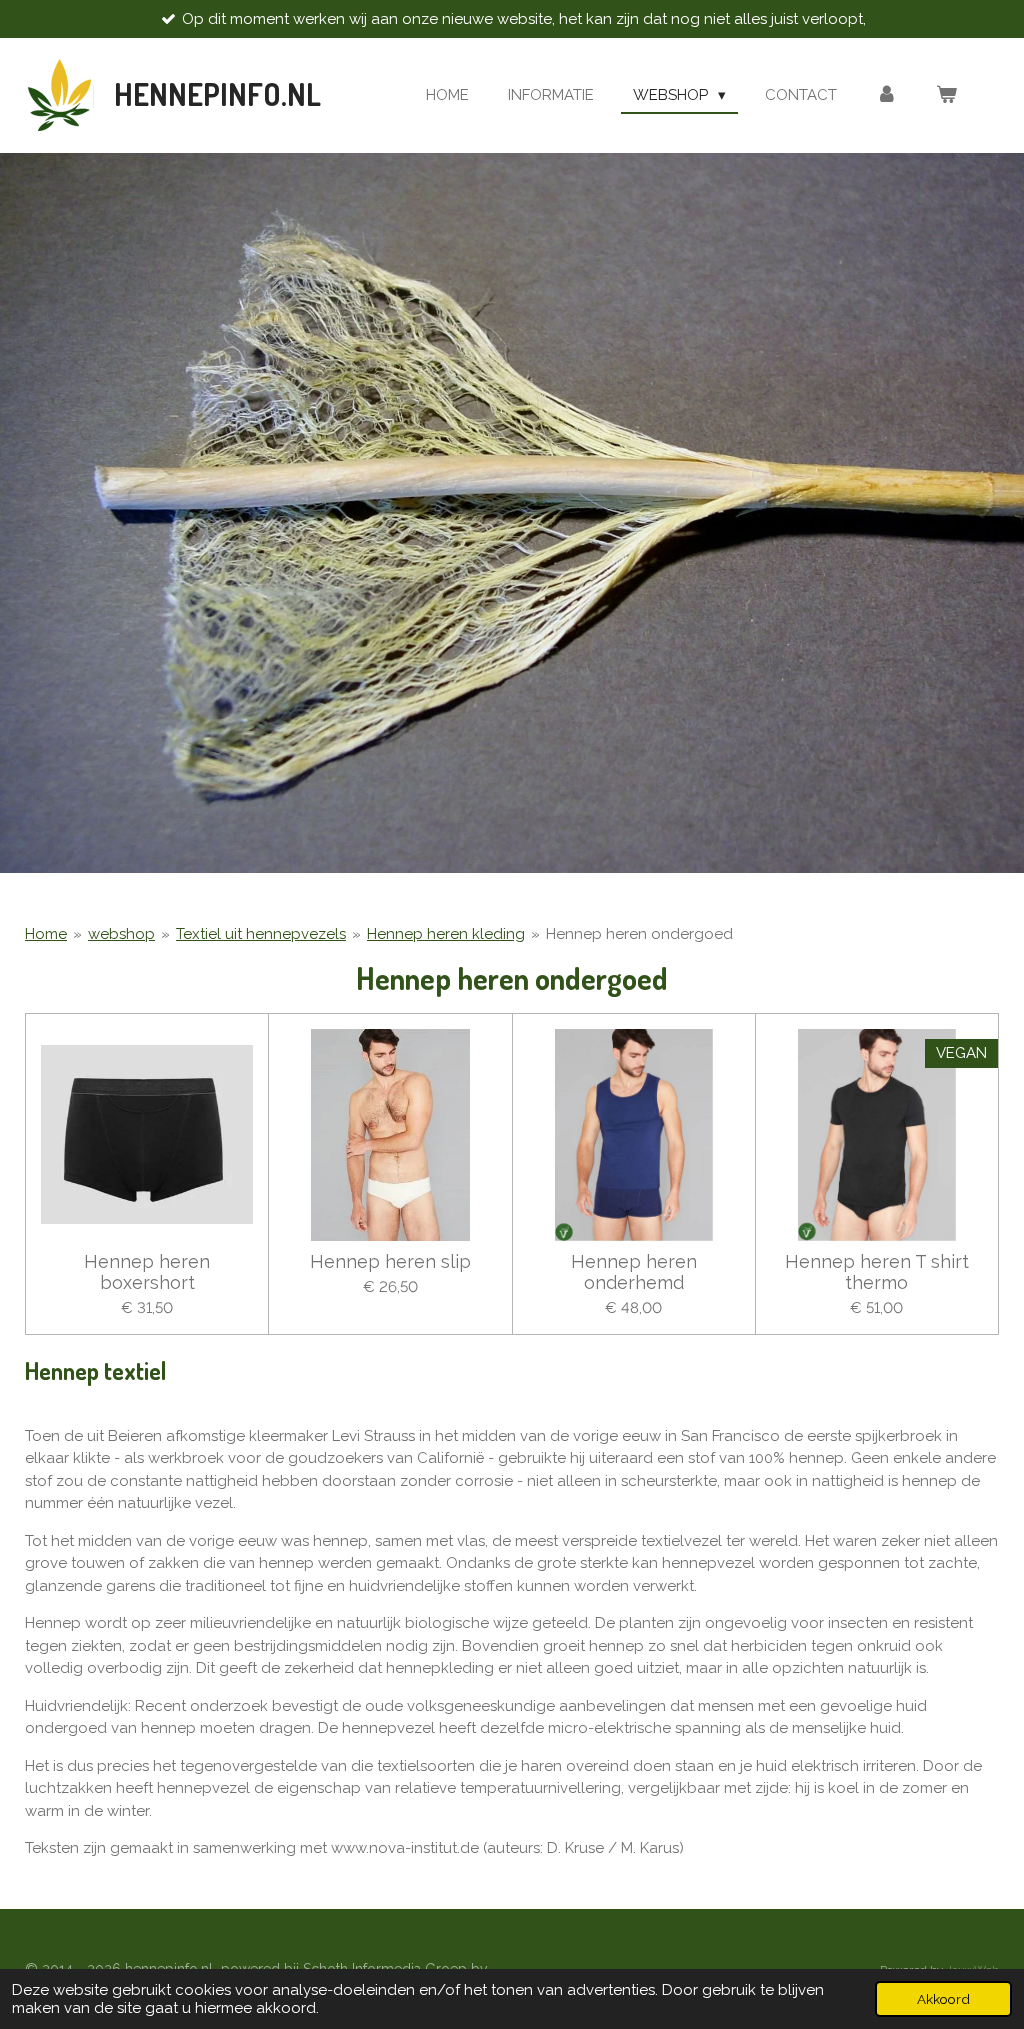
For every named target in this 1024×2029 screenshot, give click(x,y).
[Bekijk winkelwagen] (946, 95)
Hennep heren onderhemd (634, 1272)
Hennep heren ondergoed (639, 934)
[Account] (886, 95)
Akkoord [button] (943, 1999)
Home (46, 934)
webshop (121, 934)
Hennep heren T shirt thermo (877, 1272)
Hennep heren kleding (446, 934)
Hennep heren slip (390, 1261)
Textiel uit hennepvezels (261, 934)
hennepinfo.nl (217, 94)
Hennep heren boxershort (147, 1272)
